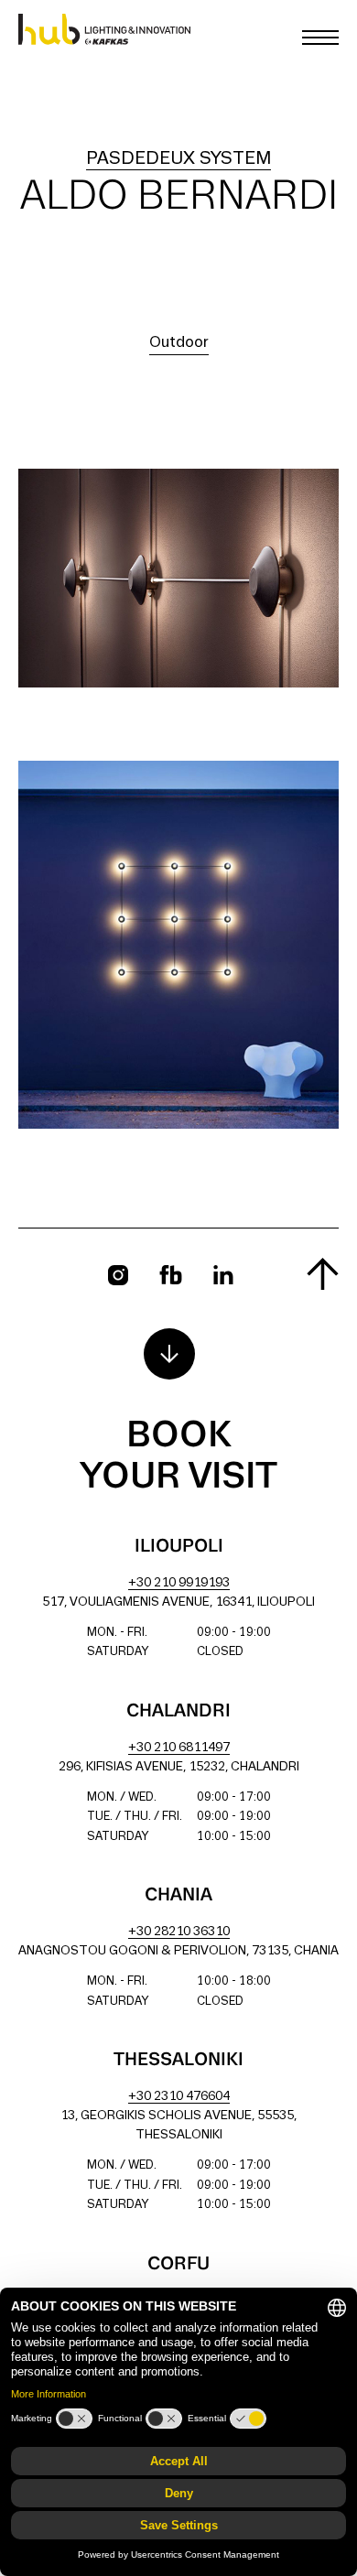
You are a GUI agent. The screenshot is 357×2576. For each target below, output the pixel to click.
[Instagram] (118, 1275)
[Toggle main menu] (320, 38)
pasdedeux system (178, 159)
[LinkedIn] (223, 1275)
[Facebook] (171, 1275)
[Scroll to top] (323, 1274)
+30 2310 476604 (179, 2097)
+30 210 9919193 (179, 1583)
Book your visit (178, 1457)
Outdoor (179, 343)
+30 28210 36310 (179, 1932)
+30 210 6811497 (179, 1748)
